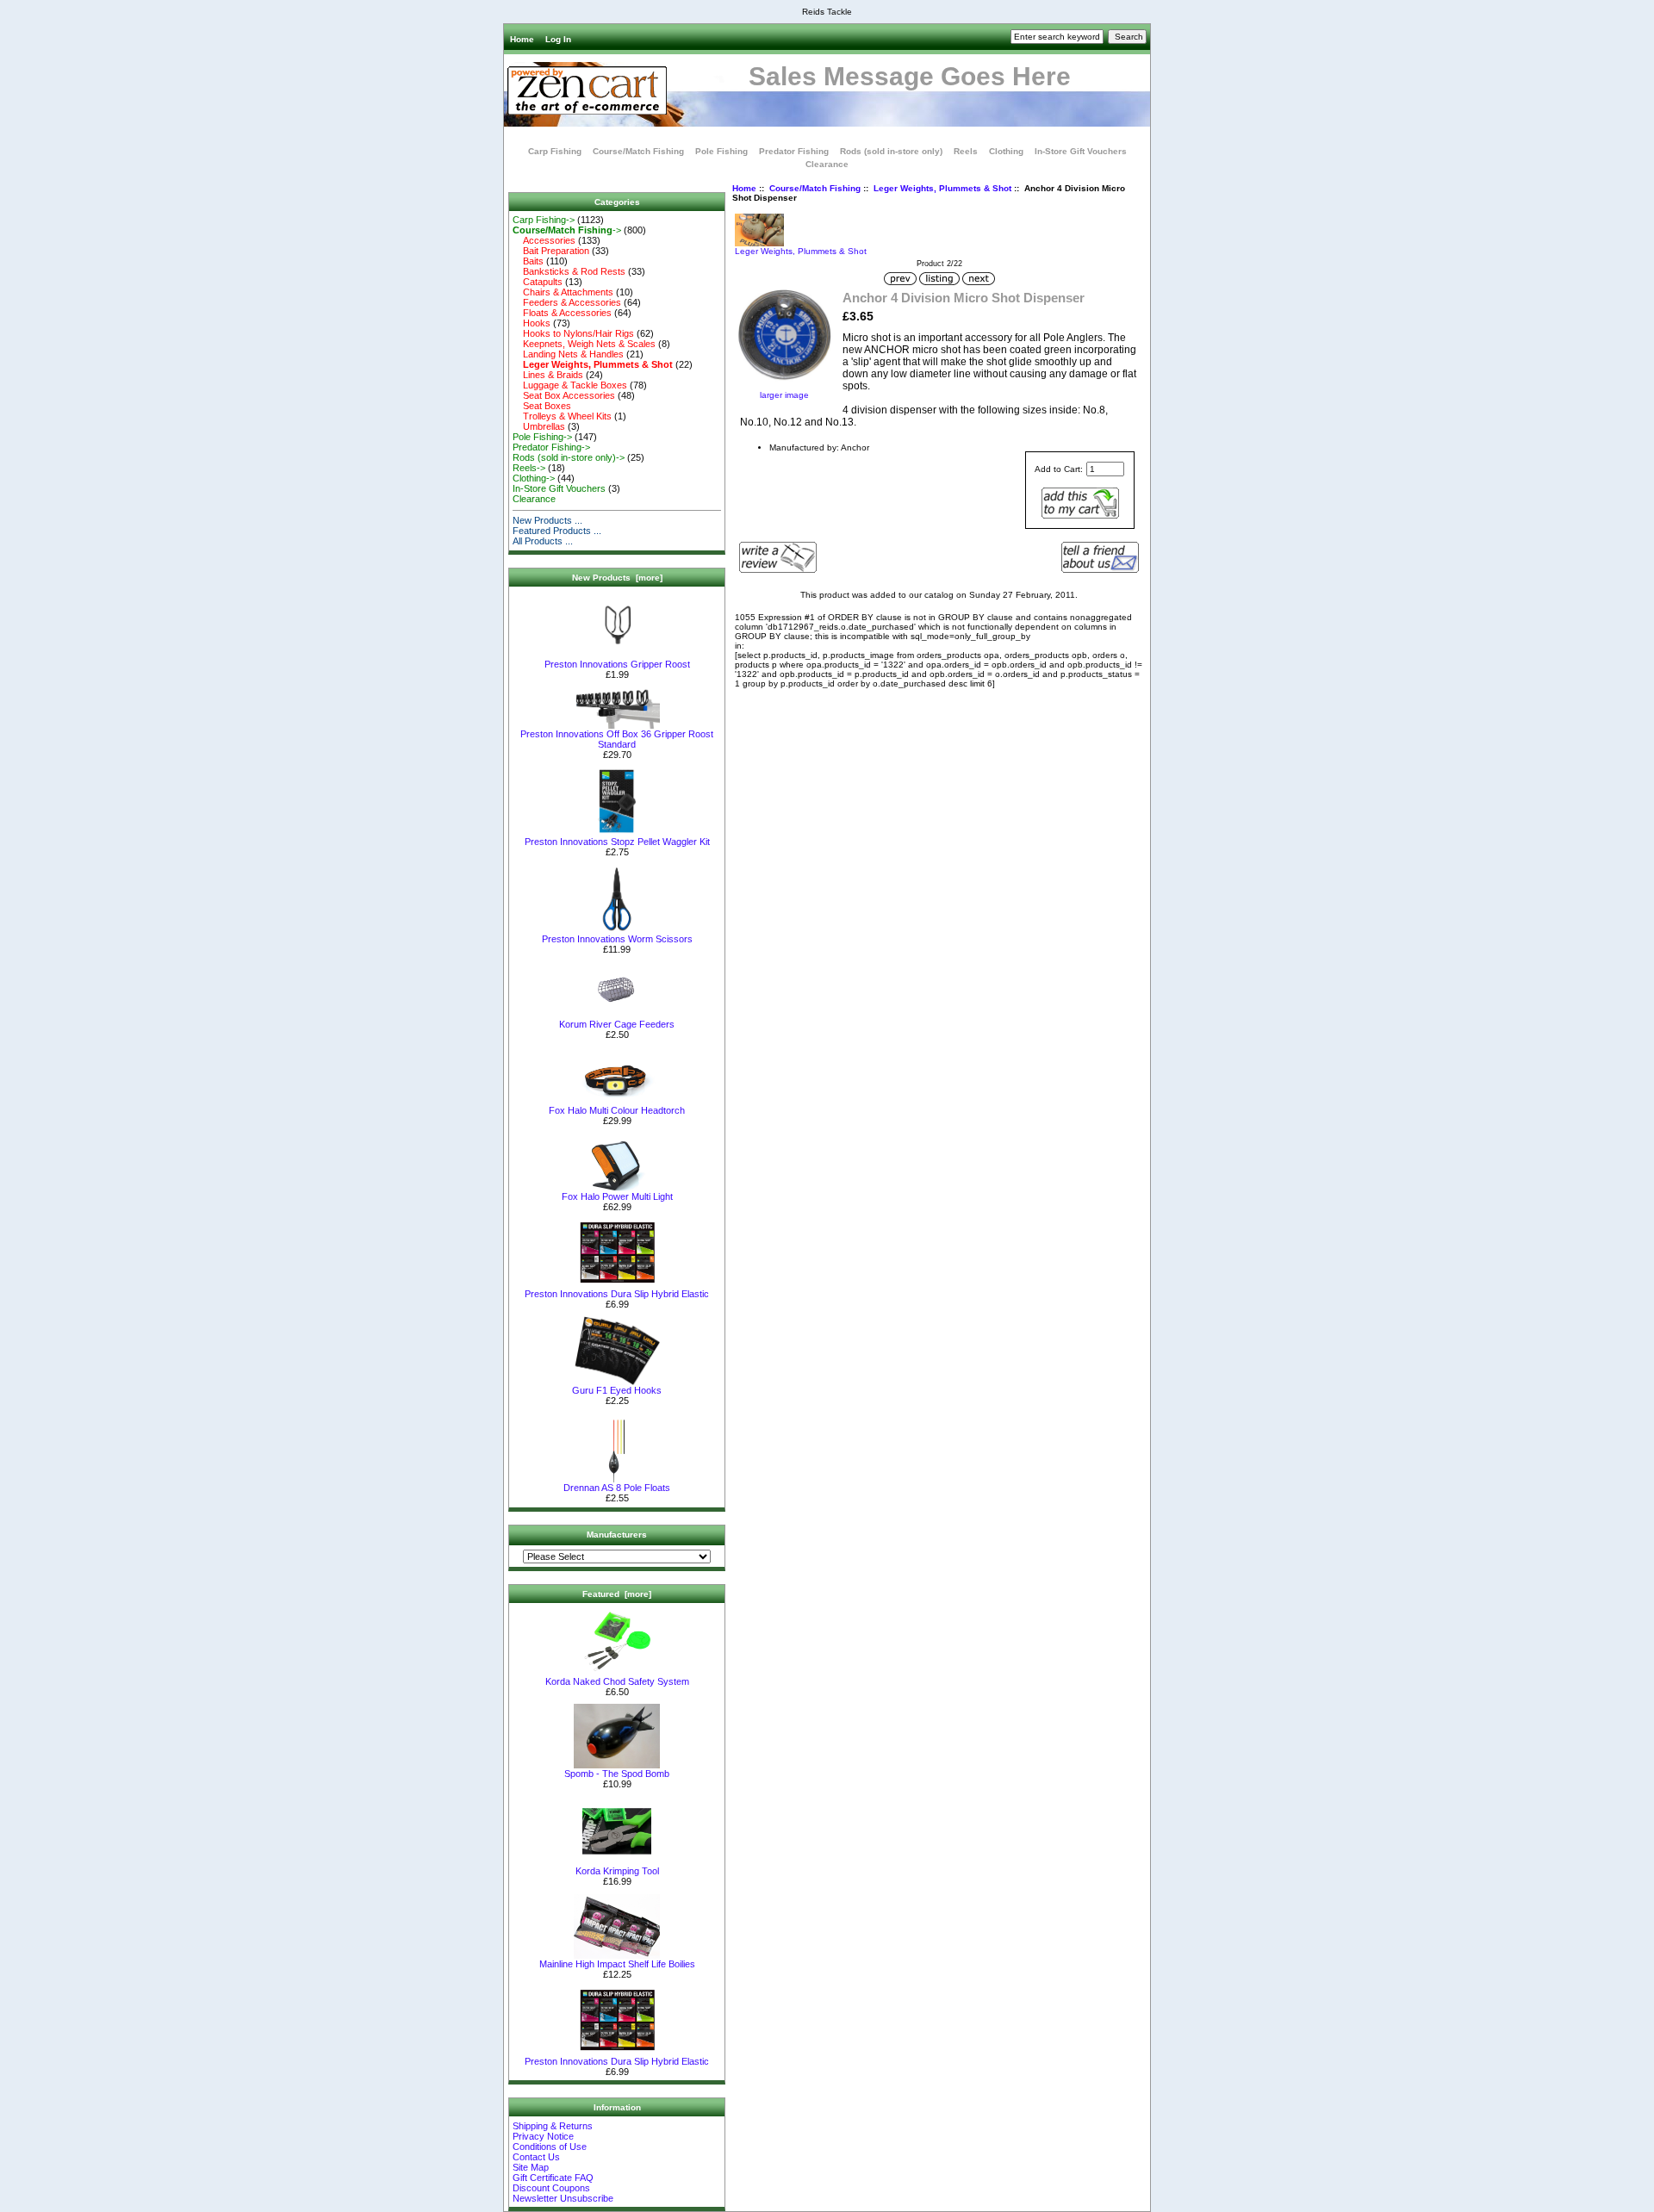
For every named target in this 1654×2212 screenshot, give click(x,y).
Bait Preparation (551, 251)
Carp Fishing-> (544, 220)
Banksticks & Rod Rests (569, 271)
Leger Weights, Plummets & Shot (942, 188)
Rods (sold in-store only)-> (569, 457)
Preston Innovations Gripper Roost (617, 664)
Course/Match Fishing (815, 188)
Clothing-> (534, 478)
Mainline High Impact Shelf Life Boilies (617, 1964)
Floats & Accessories (562, 313)
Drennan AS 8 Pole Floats (617, 1488)
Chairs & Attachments (563, 292)
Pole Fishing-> (542, 437)
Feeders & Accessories (567, 302)
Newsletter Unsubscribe (563, 2198)
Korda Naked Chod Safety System (617, 1681)
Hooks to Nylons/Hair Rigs (573, 333)
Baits (528, 261)
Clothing (1006, 151)
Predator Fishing (794, 151)
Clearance (827, 164)
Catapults (538, 282)
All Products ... (543, 541)
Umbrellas (539, 426)
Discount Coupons (551, 2188)
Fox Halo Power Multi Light (617, 1196)
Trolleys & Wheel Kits (562, 416)
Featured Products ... (557, 531)
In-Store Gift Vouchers (1081, 151)
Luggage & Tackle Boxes (570, 385)
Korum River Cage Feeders (617, 1024)
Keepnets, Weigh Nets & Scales (584, 344)
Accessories (544, 240)
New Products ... (547, 520)
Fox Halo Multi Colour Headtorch (617, 1110)
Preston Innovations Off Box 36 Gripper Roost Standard (617, 739)
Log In (558, 39)
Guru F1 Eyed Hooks (617, 1390)
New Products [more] (617, 578)
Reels (966, 151)
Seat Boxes (542, 406)
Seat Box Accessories (564, 395)
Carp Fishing (555, 151)
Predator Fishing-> (551, 447)
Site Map (531, 2167)
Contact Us (536, 2157)
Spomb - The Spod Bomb (617, 1774)
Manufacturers (617, 1535)
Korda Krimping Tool (617, 1871)
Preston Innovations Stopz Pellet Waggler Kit (617, 842)
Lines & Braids (548, 375)
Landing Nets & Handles (568, 354)
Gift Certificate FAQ (553, 2178)
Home (522, 39)
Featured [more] (617, 1594)
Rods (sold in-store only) (891, 151)
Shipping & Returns (553, 2126)
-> (567, 230)
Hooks (532, 323)
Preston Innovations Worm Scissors (617, 939)
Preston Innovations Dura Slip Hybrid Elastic (617, 1294)
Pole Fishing (721, 151)
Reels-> (529, 468)
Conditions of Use (550, 2147)
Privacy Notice (543, 2136)
